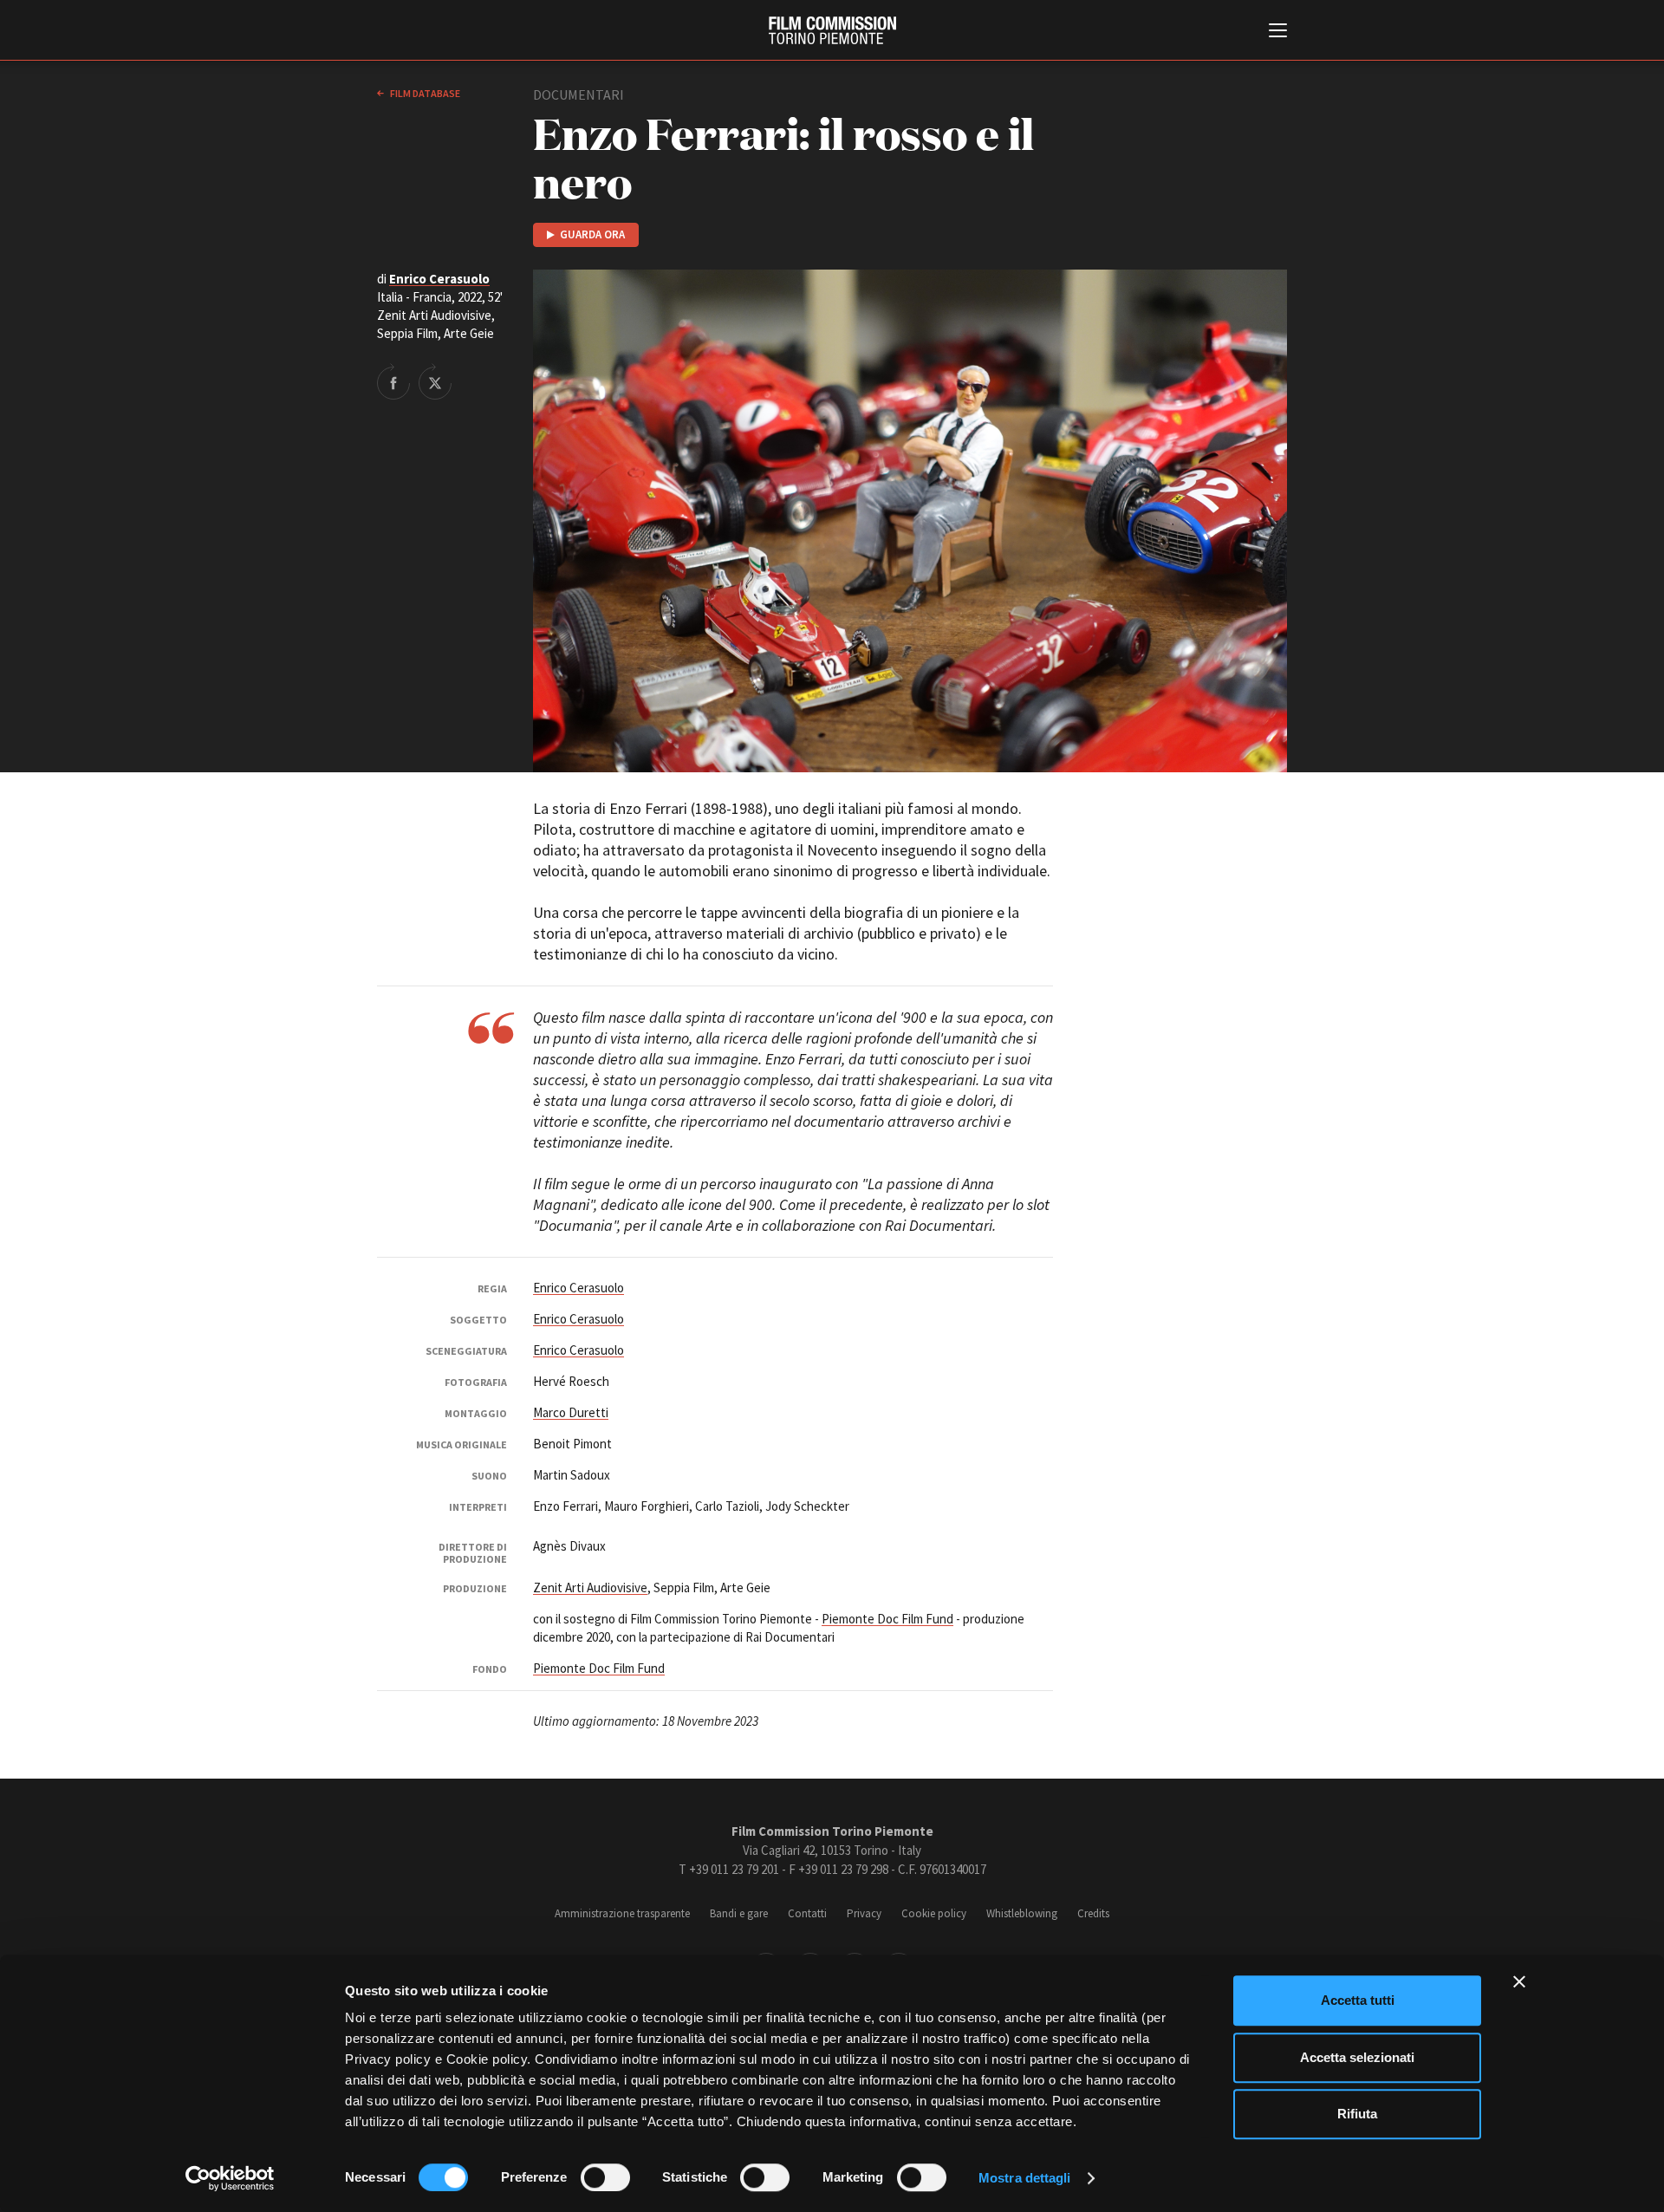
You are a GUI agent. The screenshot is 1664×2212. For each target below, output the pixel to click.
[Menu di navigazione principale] (1278, 32)
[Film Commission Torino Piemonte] (832, 30)
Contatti (807, 1913)
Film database (424, 93)
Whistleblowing (1022, 1913)
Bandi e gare (739, 1913)
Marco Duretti (571, 1412)
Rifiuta (1357, 2114)
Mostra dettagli (1025, 2178)
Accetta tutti (1358, 2000)
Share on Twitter (435, 381)
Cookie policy (934, 1913)
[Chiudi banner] (1519, 1981)
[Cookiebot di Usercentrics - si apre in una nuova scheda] (230, 2178)
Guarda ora (592, 234)
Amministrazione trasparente (622, 1913)
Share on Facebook (393, 381)
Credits (1093, 1913)
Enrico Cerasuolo (439, 279)
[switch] (605, 2177)
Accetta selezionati (1357, 2057)
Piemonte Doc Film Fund (887, 1619)
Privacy (864, 1913)
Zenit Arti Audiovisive (590, 1587)
